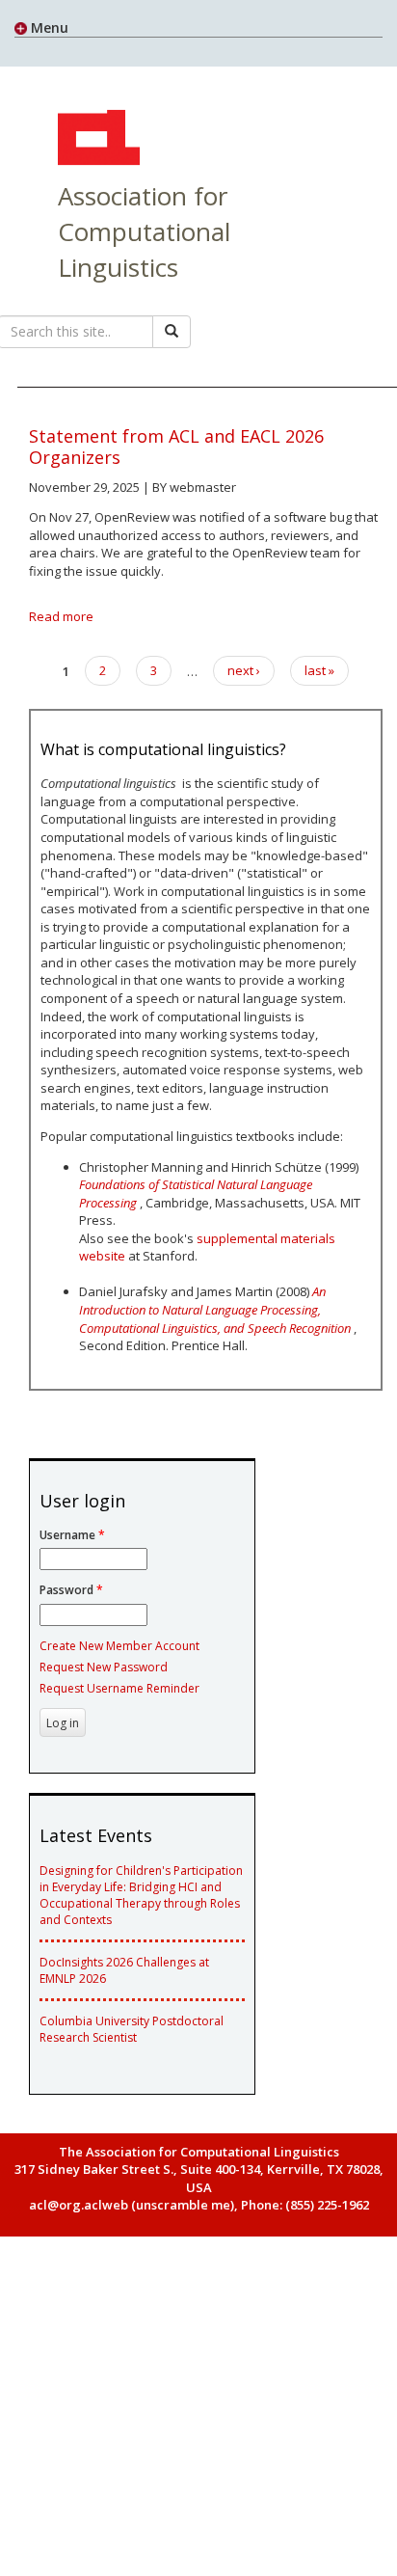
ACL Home (96, 140)
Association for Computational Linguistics (144, 231)
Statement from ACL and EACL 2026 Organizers (176, 447)
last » (319, 670)
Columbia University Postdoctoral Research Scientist (132, 2029)
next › (244, 670)
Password (71, 1590)
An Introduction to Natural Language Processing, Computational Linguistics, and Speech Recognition (215, 1309)
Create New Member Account (119, 1646)
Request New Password (104, 1667)
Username (72, 1535)
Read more (61, 616)
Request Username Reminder (119, 1688)
